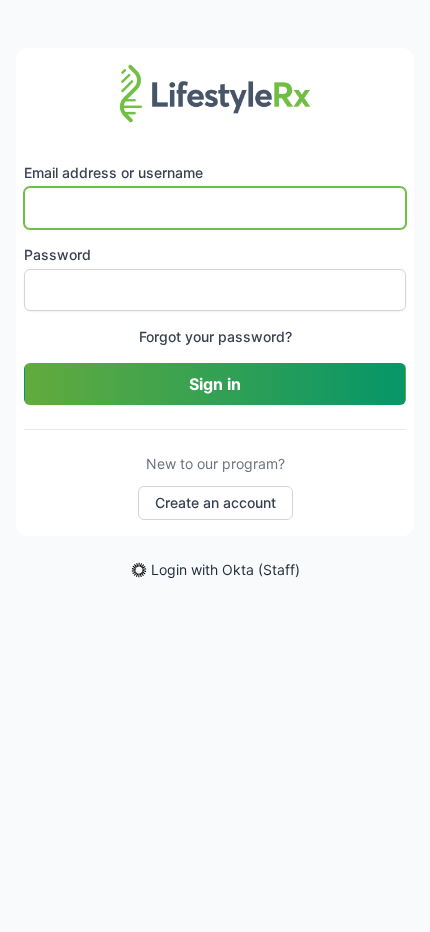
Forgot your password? (215, 336)
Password (57, 254)
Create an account (215, 502)
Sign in (215, 384)
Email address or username (113, 172)
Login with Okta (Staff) (225, 569)
